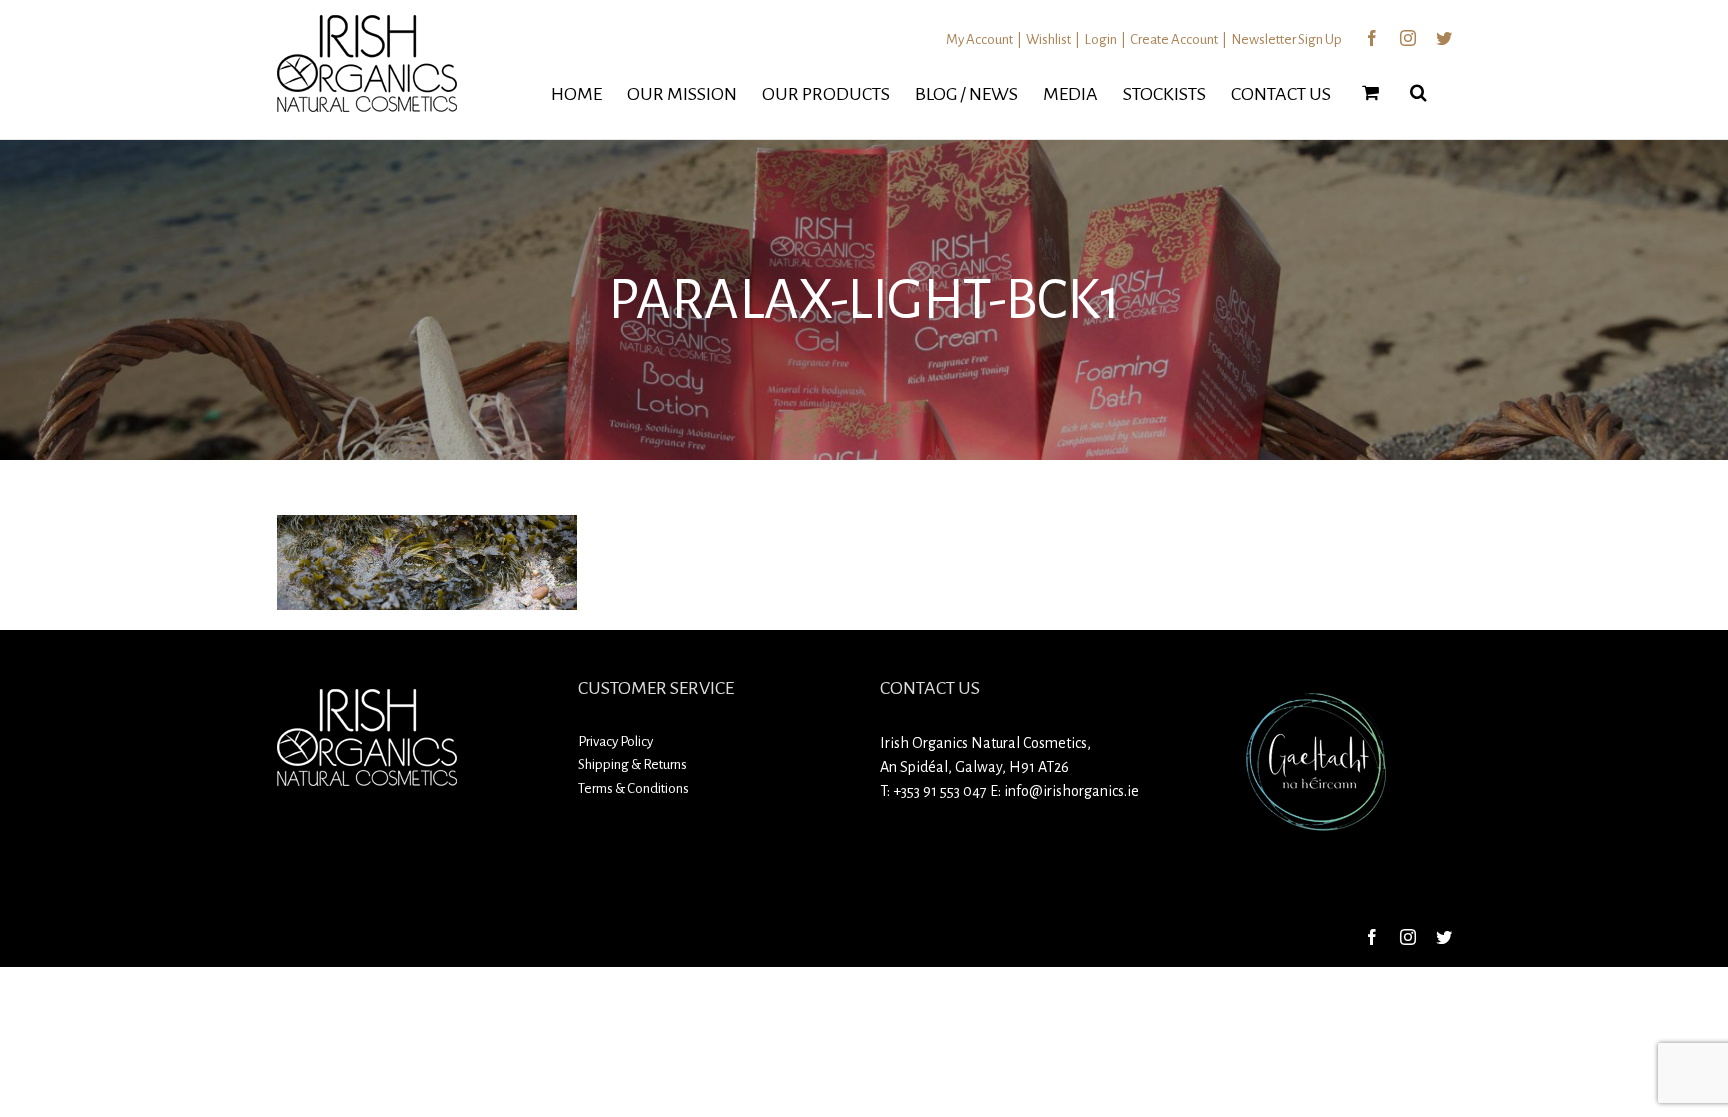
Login (1100, 39)
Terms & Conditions (633, 788)
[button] (1418, 92)
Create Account (1174, 39)
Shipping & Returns (632, 764)
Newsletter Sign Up (1286, 39)
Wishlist (1048, 39)
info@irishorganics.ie (1071, 791)
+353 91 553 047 (940, 791)
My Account (979, 39)
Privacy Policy (615, 741)
